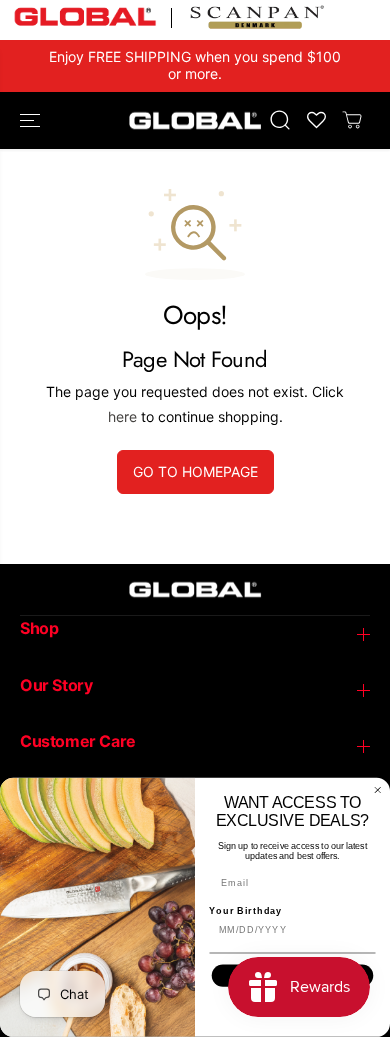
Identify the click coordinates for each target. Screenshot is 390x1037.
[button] (32, 121)
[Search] (280, 120)
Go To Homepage (195, 471)
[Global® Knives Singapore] (195, 121)
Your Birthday (245, 910)
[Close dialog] (377, 790)
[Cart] (352, 120)
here (122, 416)
